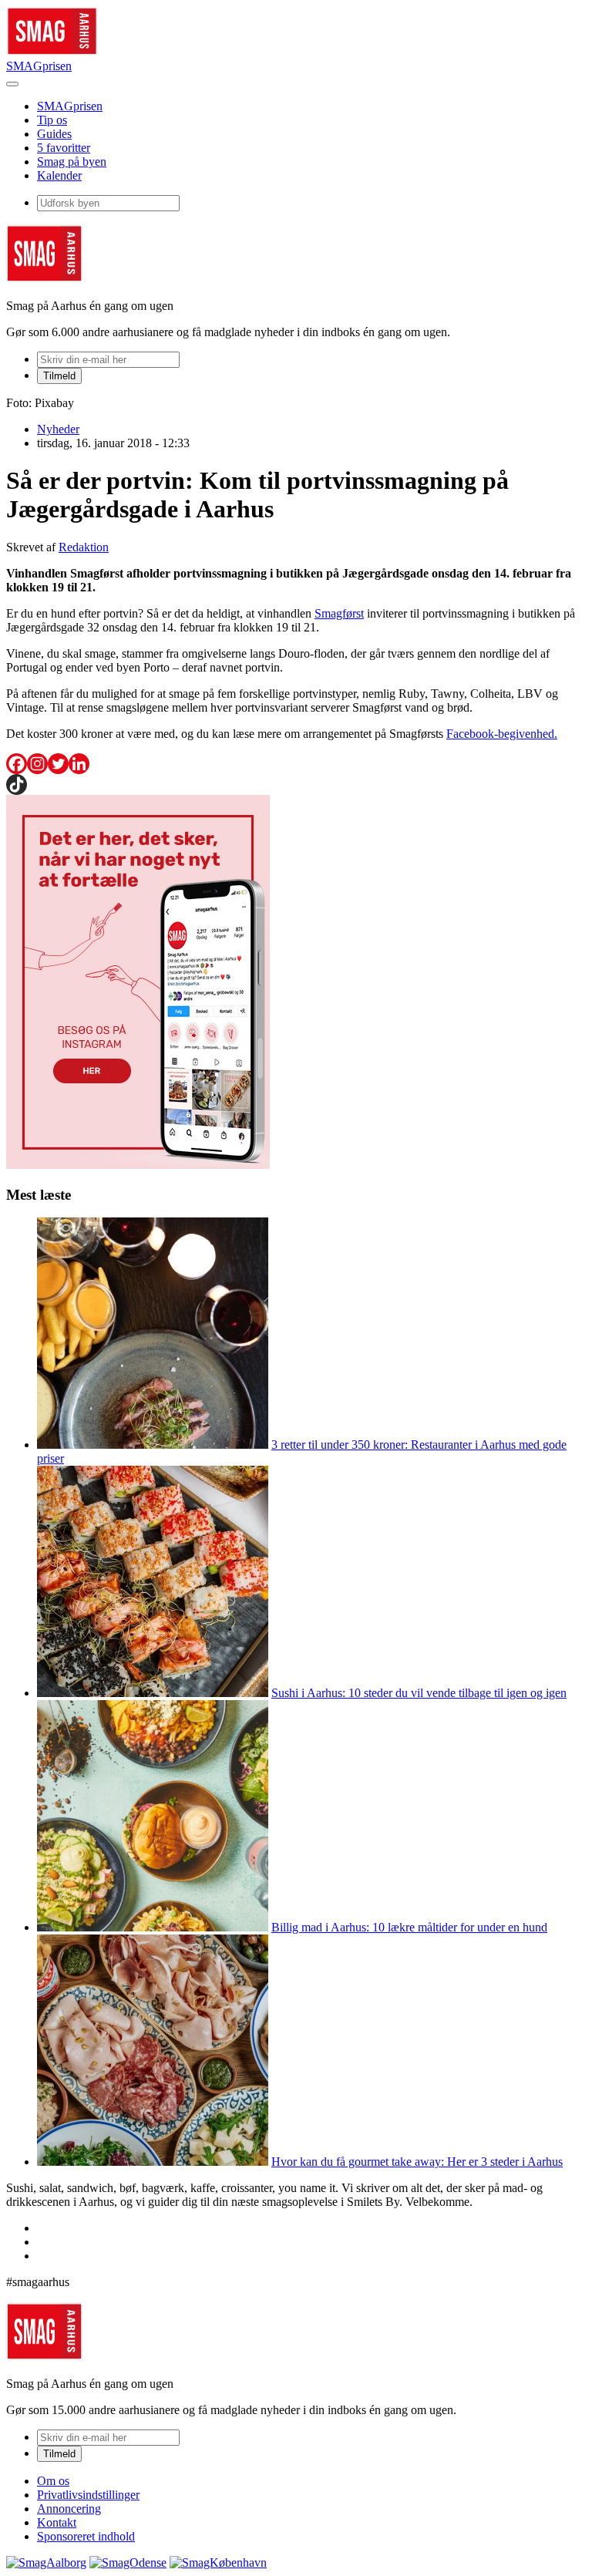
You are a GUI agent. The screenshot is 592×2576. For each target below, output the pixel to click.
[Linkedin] (79, 764)
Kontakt (57, 2522)
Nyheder (58, 429)
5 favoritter (64, 148)
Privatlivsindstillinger (88, 2495)
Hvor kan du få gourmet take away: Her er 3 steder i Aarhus (417, 2162)
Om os (53, 2481)
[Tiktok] (17, 785)
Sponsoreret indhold (86, 2536)
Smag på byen (72, 162)
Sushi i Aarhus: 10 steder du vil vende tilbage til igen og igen (419, 1693)
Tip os (52, 120)
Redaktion (84, 547)
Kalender (59, 175)
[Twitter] (58, 764)
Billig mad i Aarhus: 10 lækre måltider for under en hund (409, 1927)
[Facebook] (17, 764)
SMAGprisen (39, 66)
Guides (54, 134)
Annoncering (69, 2509)
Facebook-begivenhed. (502, 734)
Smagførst (339, 613)
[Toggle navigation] (12, 84)
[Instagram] (37, 764)
